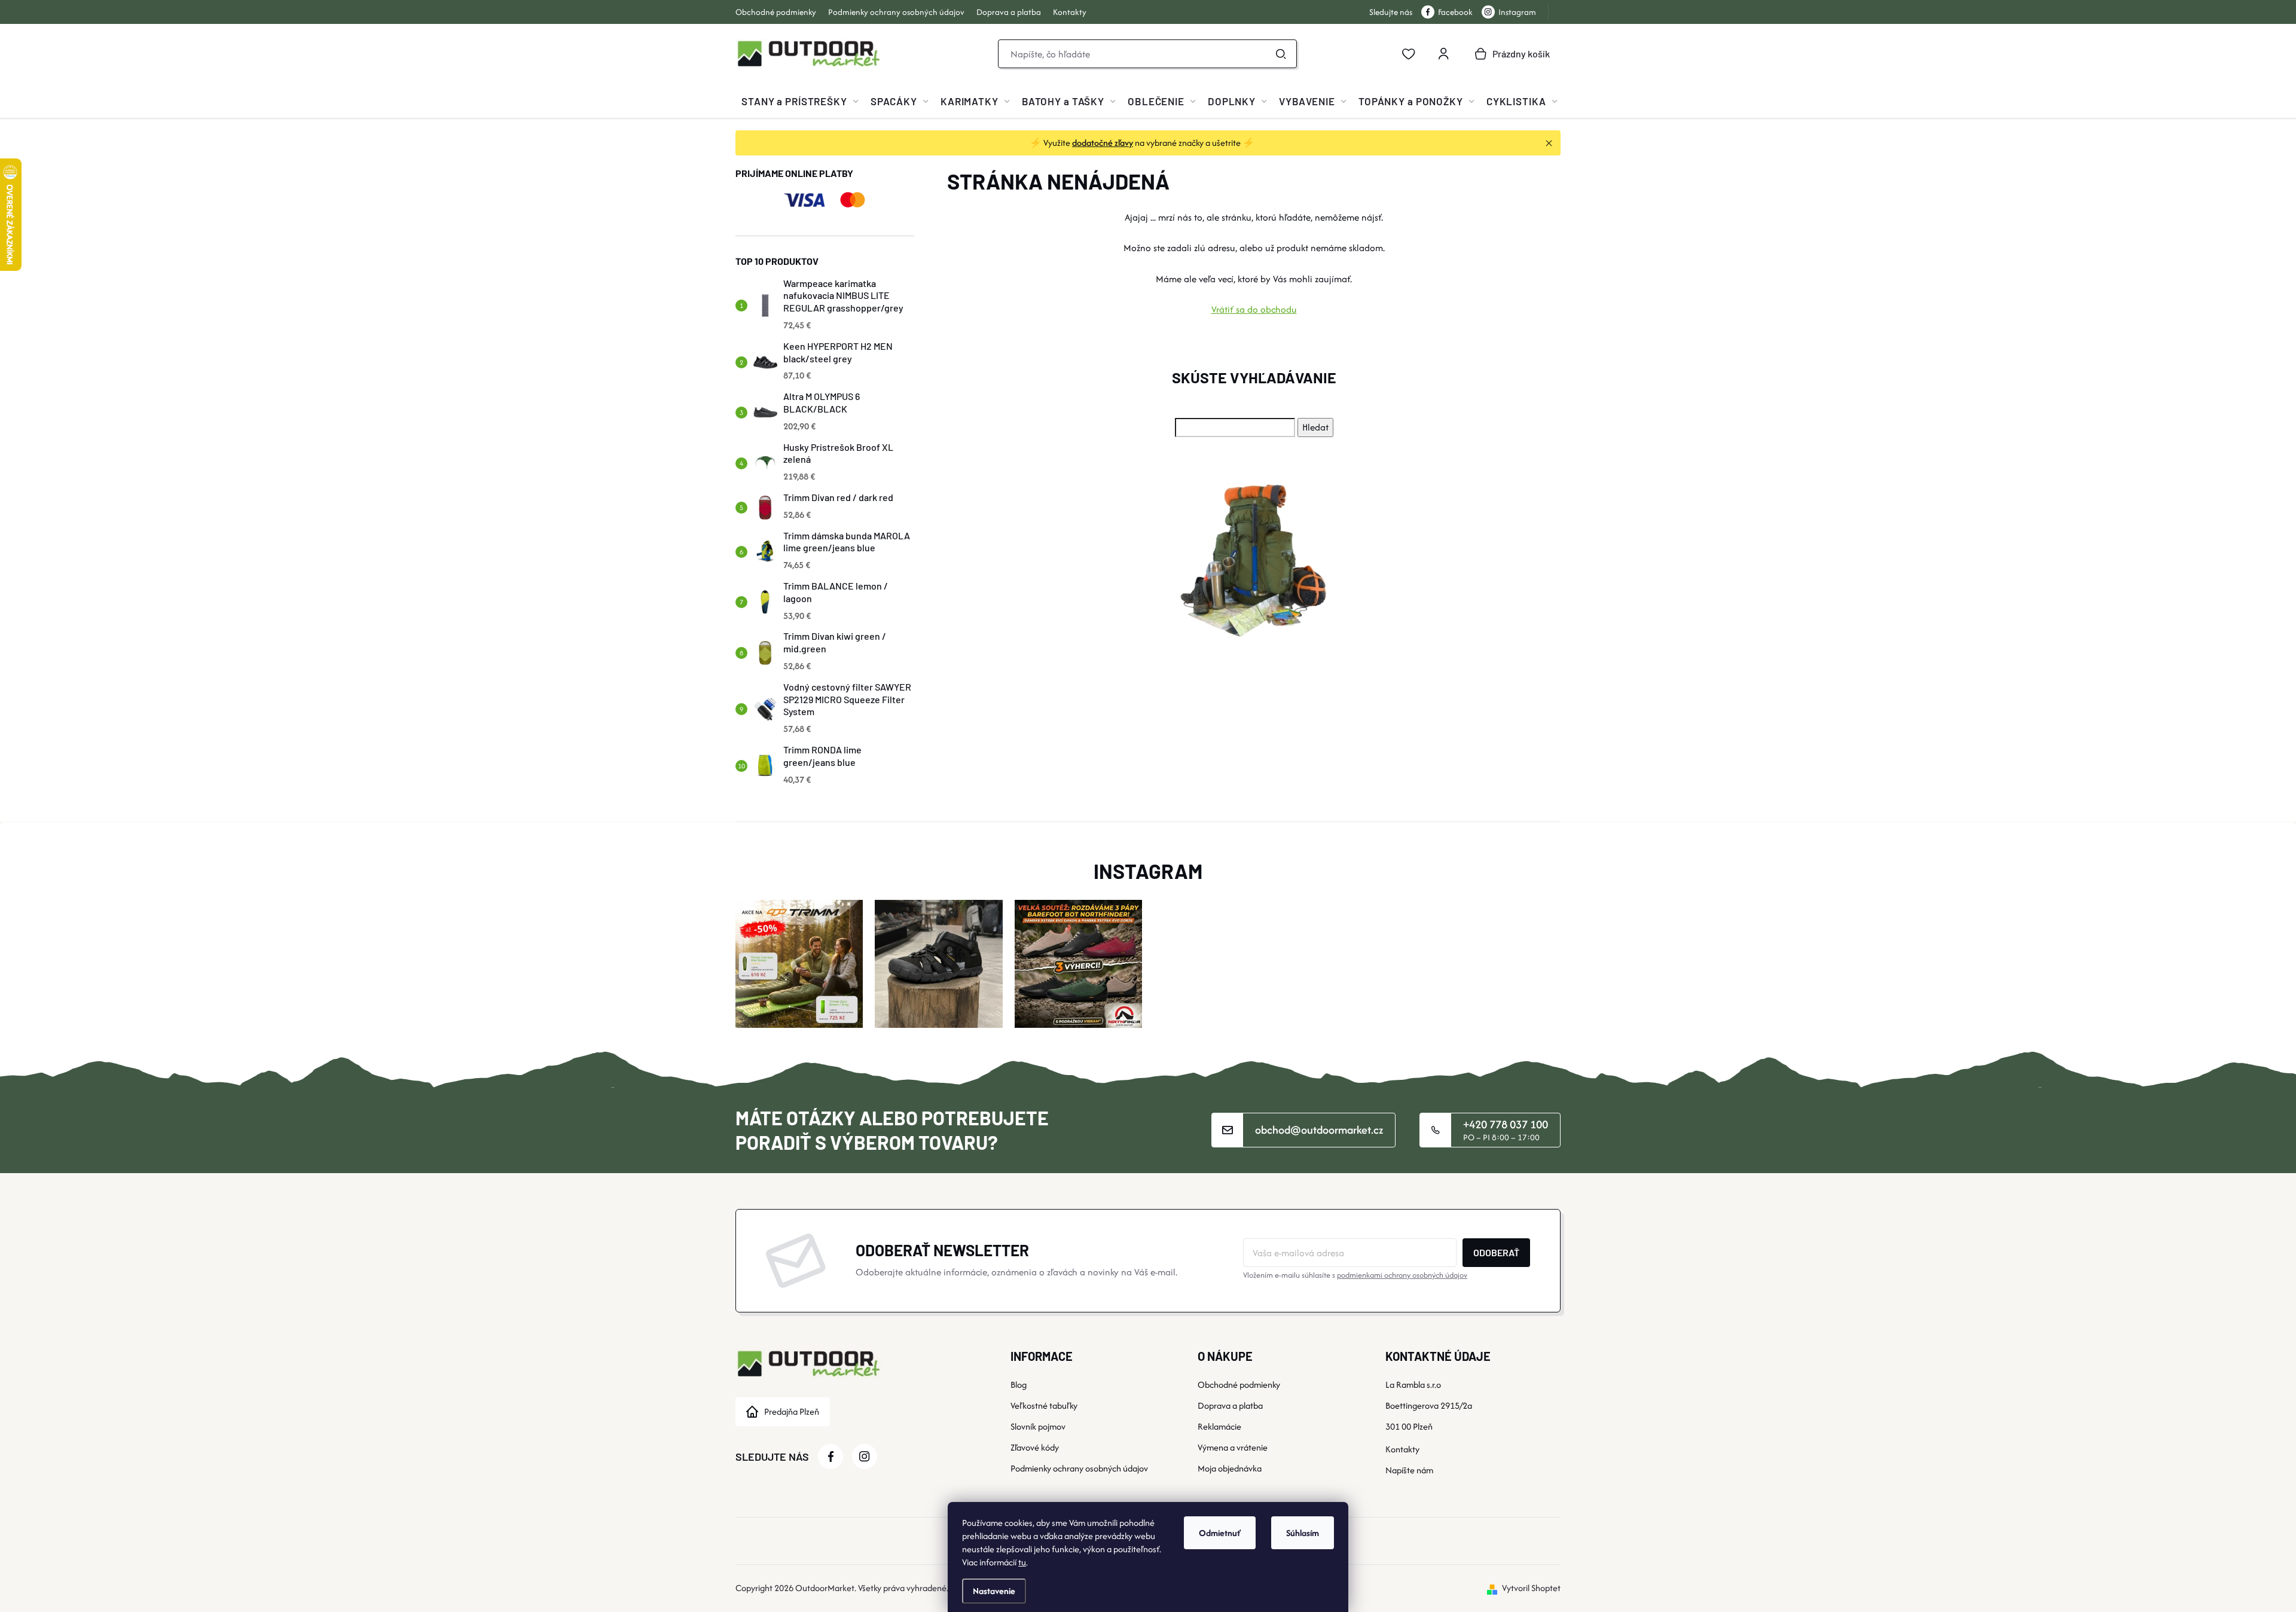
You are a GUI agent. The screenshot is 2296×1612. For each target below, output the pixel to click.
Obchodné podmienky (776, 12)
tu (1022, 1562)
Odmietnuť (1220, 1533)
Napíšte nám (1409, 1470)
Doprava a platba (1009, 12)
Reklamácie (1219, 1426)
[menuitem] (800, 101)
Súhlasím (1303, 1533)
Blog (1019, 1384)
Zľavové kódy (1035, 1447)
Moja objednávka (1230, 1468)
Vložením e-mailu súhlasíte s (1355, 1275)
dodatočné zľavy (1103, 143)
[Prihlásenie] (1443, 54)
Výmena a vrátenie (1233, 1447)
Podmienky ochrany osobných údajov (896, 12)
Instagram (1517, 12)
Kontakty (1070, 12)
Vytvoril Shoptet (1531, 1588)
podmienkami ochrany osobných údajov (1402, 1275)
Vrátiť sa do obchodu (1254, 309)
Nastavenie (994, 1591)
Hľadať (1281, 54)
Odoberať (1496, 1252)
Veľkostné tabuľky (1044, 1405)
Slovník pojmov (1038, 1426)
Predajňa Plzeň (792, 1411)
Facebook (1455, 12)
